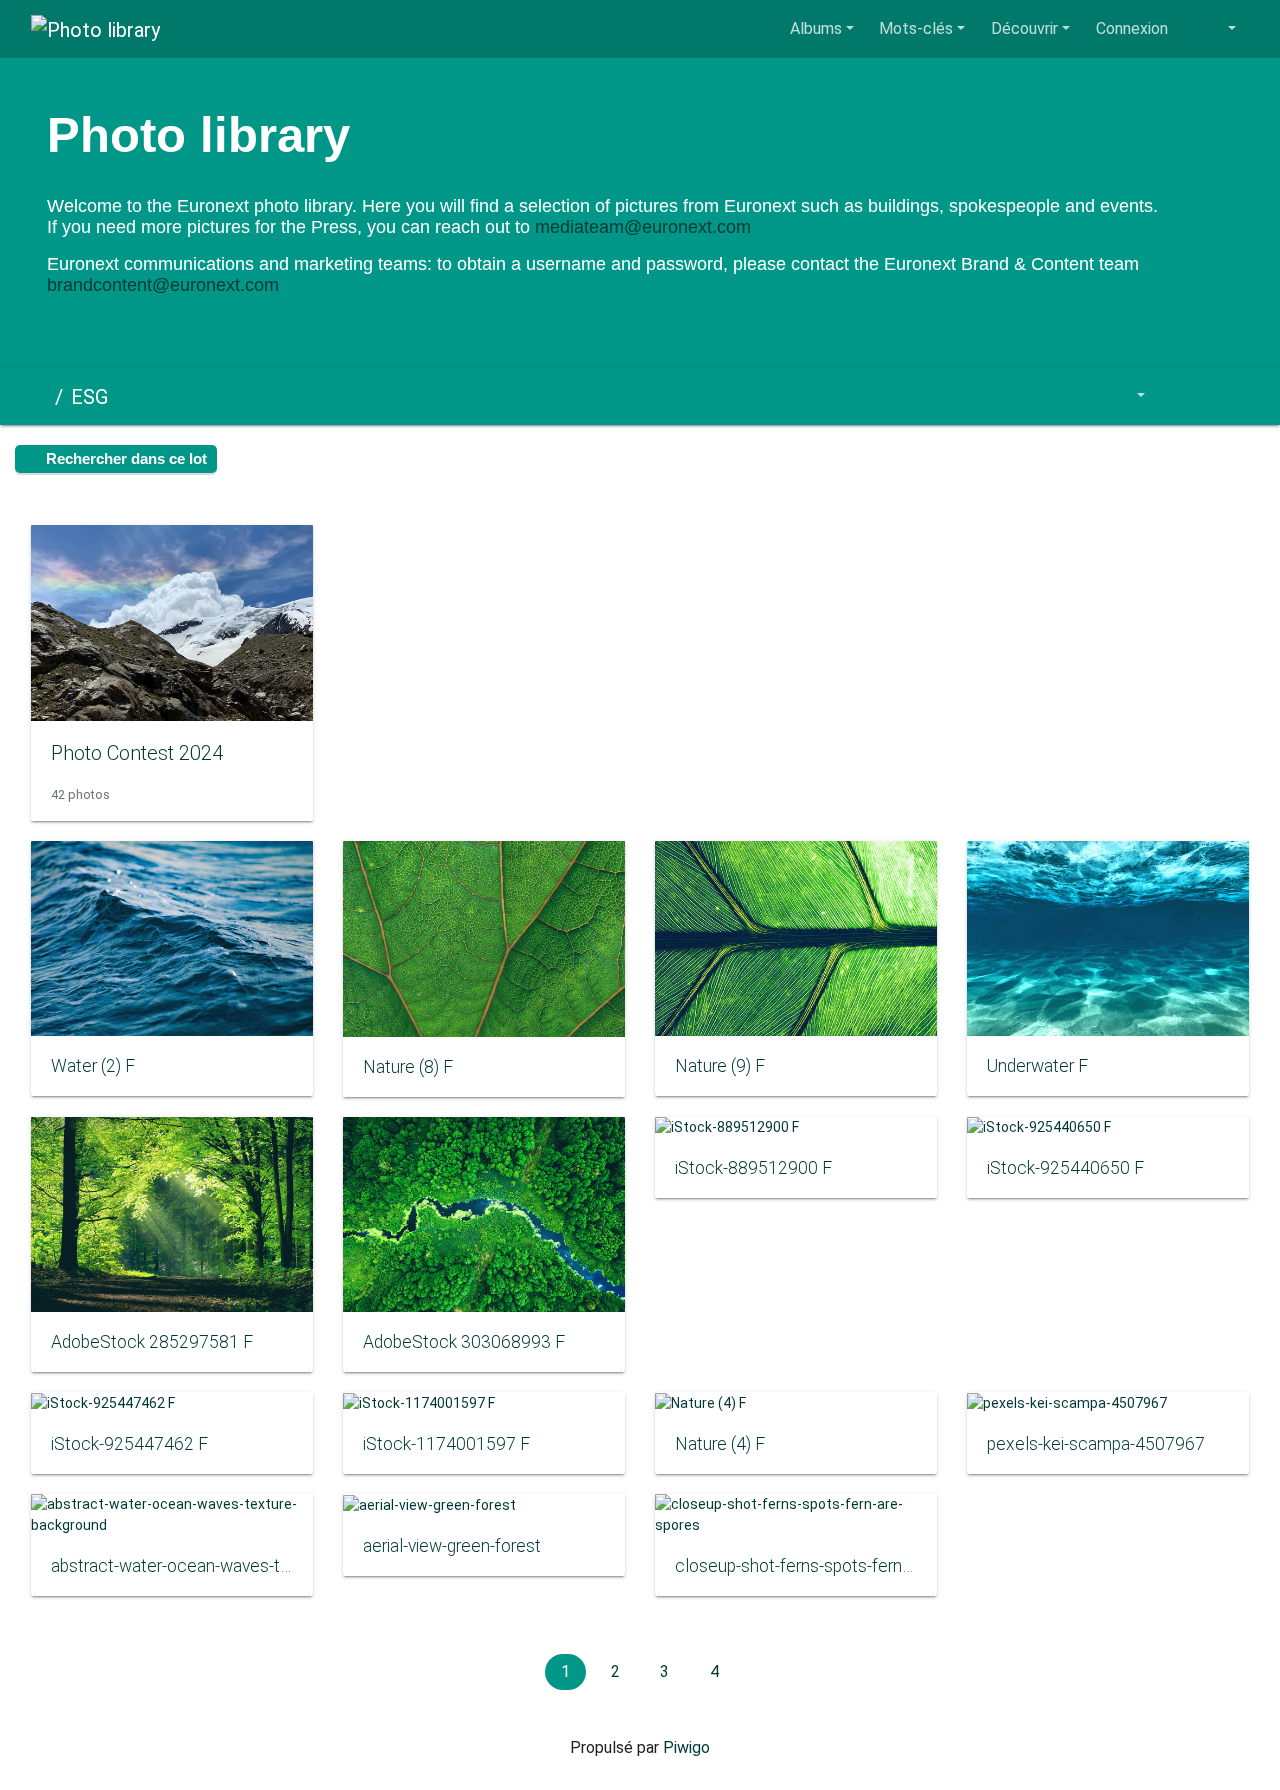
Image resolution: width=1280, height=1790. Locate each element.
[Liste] (1226, 396)
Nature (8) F (408, 1067)
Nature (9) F (720, 1066)
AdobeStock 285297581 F (152, 1342)
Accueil (39, 397)
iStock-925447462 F (129, 1444)
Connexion (1132, 28)
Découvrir (1024, 28)
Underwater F (1037, 1066)
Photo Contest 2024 (137, 753)
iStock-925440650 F (1065, 1168)
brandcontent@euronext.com (163, 285)
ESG (89, 397)
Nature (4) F (720, 1444)
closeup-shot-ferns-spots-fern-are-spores (796, 1566)
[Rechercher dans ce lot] (1078, 396)
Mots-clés (916, 28)
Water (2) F (93, 1066)
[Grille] (1181, 396)
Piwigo (686, 1747)
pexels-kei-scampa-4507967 (1096, 1444)
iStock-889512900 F (753, 1168)
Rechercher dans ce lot (124, 458)
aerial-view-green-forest (452, 1546)
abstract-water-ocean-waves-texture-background (172, 1566)
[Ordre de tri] (1127, 396)
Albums (816, 28)
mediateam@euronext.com (643, 227)
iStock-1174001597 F (446, 1444)
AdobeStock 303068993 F (464, 1342)
